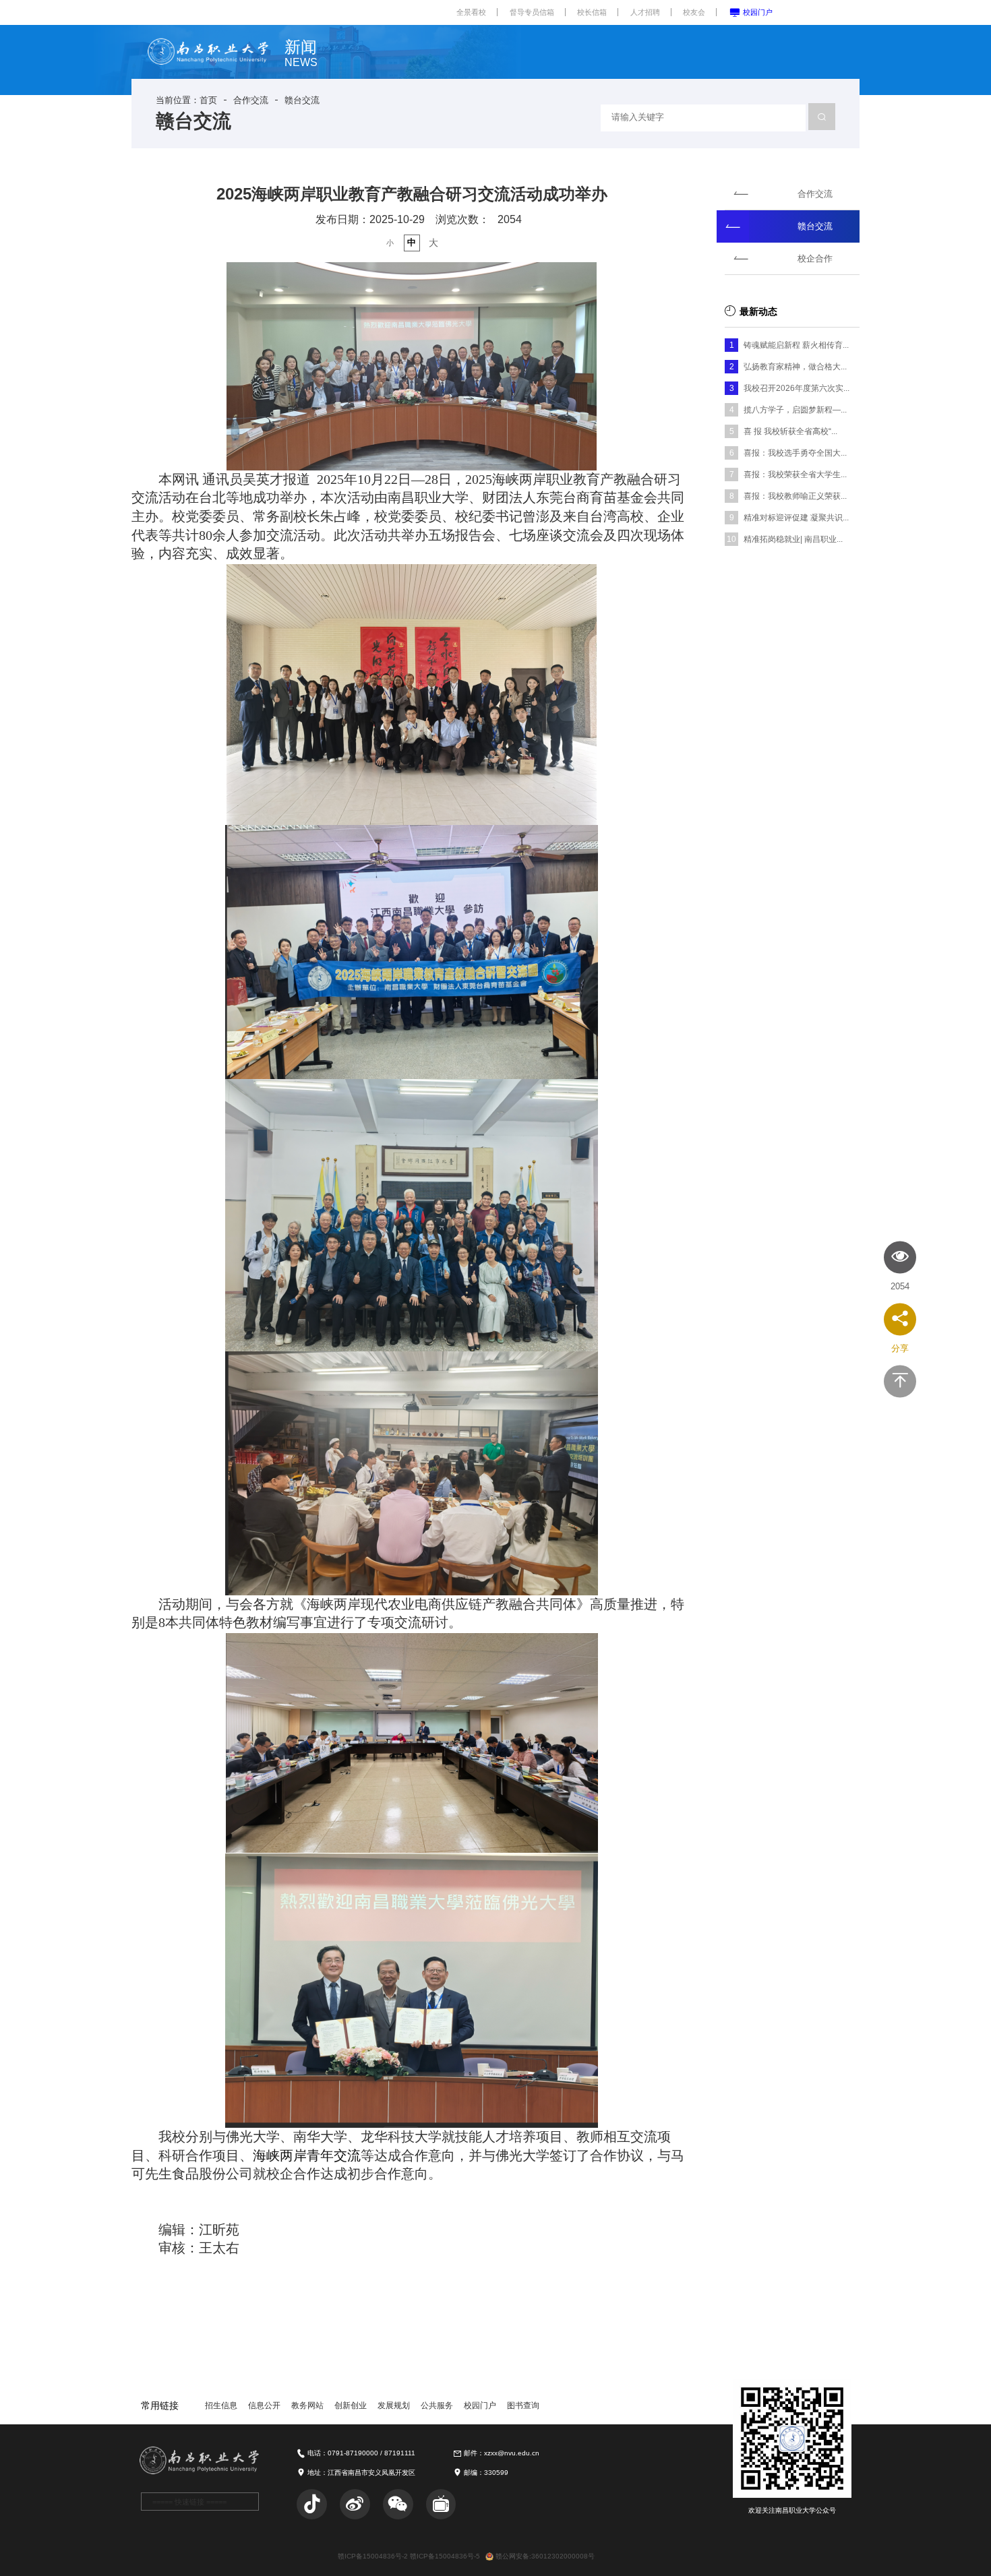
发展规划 (394, 2405)
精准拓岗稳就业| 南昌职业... (793, 539)
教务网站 (307, 2405)
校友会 (694, 12)
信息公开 (264, 2405)
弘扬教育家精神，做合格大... (795, 367)
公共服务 (437, 2405)
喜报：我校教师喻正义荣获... (795, 496)
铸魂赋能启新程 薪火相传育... (796, 345)
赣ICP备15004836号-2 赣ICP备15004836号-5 (409, 2556)
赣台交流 (302, 100)
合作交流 (251, 100)
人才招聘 (645, 12)
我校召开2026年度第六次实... (797, 388)
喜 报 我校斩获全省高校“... (790, 431)
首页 (208, 100)
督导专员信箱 (532, 12)
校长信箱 (592, 12)
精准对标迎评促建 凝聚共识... (796, 518)
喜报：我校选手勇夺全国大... (795, 453)
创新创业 (351, 2405)
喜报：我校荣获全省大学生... (795, 474)
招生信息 (221, 2405)
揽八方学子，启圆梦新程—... (795, 410)
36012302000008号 (563, 2556)
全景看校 (471, 12)
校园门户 (758, 12)
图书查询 (523, 2405)
